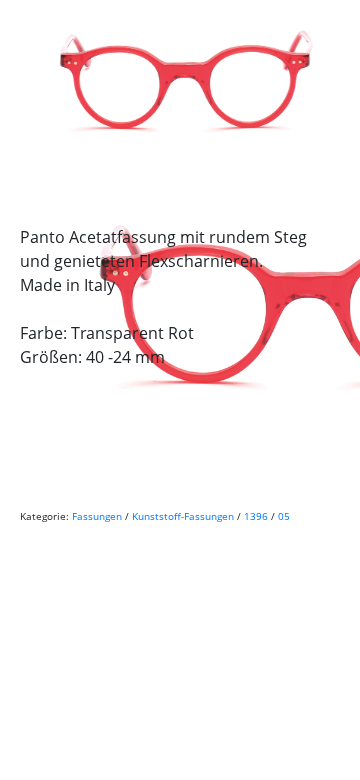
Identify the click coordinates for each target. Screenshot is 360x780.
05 (284, 516)
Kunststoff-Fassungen (183, 516)
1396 (256, 516)
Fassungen (97, 516)
